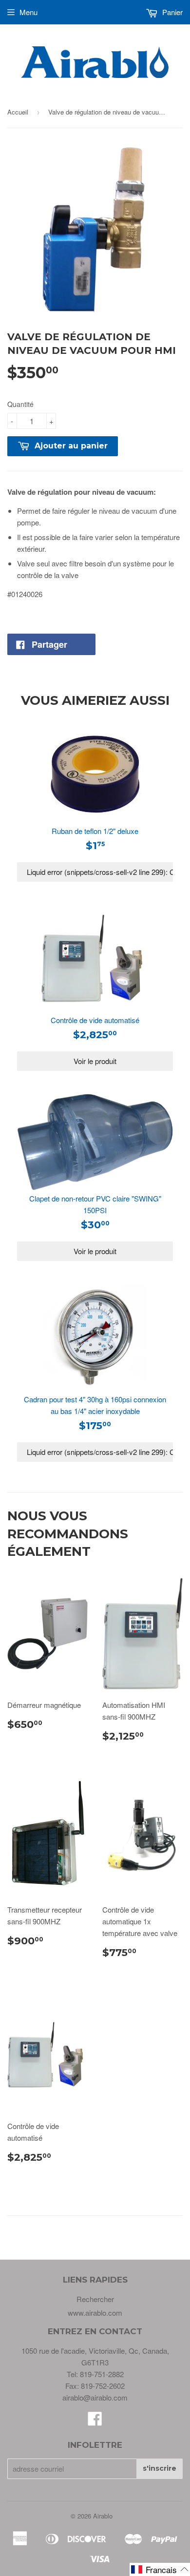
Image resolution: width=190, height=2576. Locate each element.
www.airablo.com (95, 2313)
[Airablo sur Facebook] (95, 2421)
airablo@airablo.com (95, 2397)
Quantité (20, 404)
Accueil (18, 112)
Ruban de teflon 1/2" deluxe (95, 831)
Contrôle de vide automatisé (95, 1020)
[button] (160, 2569)
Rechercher (95, 2299)
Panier (171, 12)
